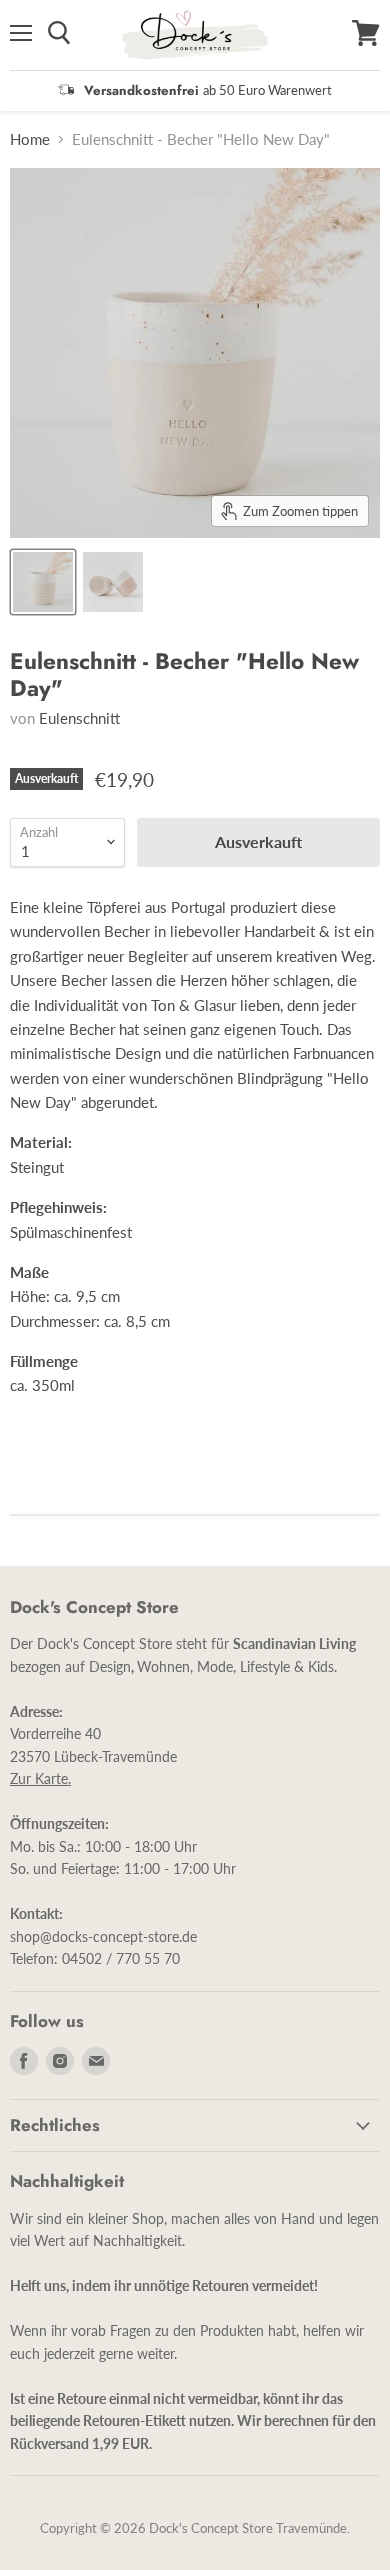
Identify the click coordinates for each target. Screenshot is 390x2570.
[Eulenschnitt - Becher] (43, 582)
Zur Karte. (40, 1778)
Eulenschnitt (79, 718)
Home (30, 139)
